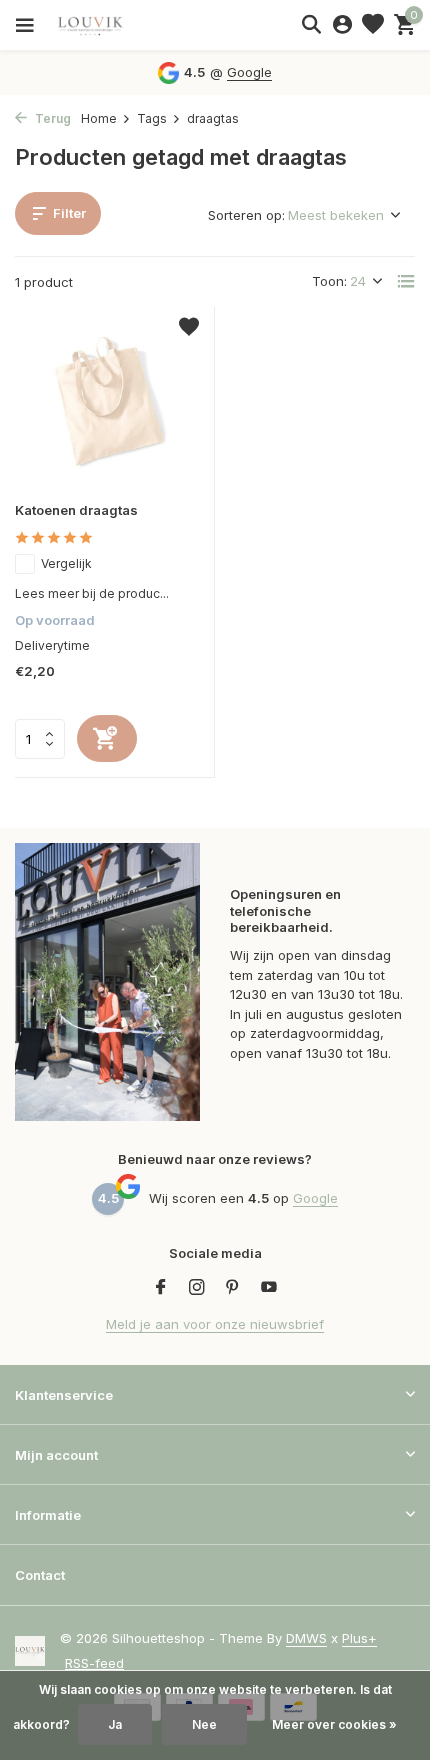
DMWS (306, 1638)
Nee (204, 1724)
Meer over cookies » (334, 1724)
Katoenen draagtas (76, 510)
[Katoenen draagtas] (107, 404)
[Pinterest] (233, 1288)
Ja (115, 1724)
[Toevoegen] (107, 738)
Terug (51, 118)
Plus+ (359, 1638)
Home (99, 118)
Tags (152, 118)
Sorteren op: (246, 215)
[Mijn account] (342, 25)
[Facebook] (161, 1288)
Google (249, 72)
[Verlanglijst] (373, 25)
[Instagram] (197, 1288)
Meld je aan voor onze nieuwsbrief (215, 1324)
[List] (406, 281)
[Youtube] (269, 1288)
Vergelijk (66, 563)
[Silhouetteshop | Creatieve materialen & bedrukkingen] (105, 25)
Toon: (329, 281)
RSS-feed (94, 1663)
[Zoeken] (311, 24)
